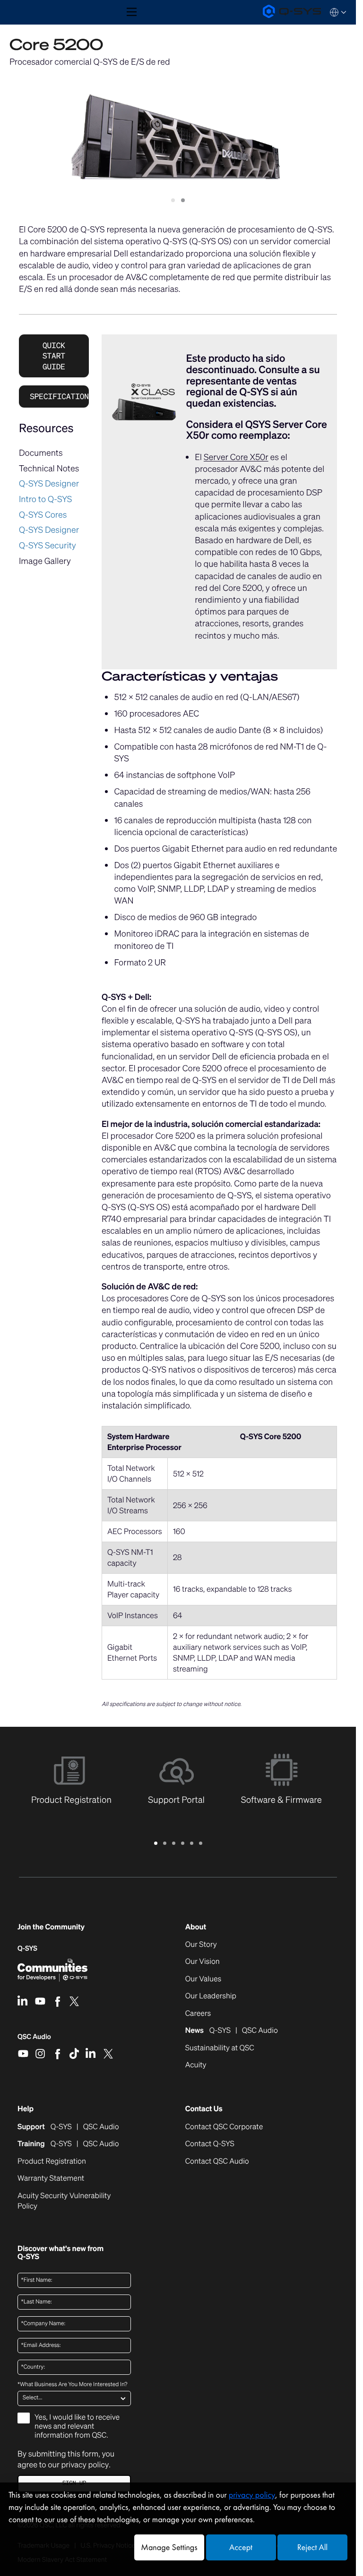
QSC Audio (34, 2040)
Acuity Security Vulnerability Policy (64, 2201)
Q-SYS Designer (49, 484)
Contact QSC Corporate (224, 2127)
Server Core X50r (236, 457)
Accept (241, 2547)
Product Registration (52, 2161)
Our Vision (203, 1962)
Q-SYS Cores (43, 515)
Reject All (312, 2547)
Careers (198, 2013)
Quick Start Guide (54, 356)
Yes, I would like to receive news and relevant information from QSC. (77, 2426)
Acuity (196, 2065)
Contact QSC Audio (217, 2161)
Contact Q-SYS (210, 2144)
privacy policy (85, 2465)
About (196, 1927)
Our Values (203, 1979)
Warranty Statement (51, 2178)
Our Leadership (211, 1996)
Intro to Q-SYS (45, 499)
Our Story (201, 1945)
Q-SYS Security (48, 546)
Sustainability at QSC (220, 2048)
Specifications (59, 396)
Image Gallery (45, 561)
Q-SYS (27, 1949)
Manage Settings (169, 2547)
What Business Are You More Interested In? (72, 2385)
